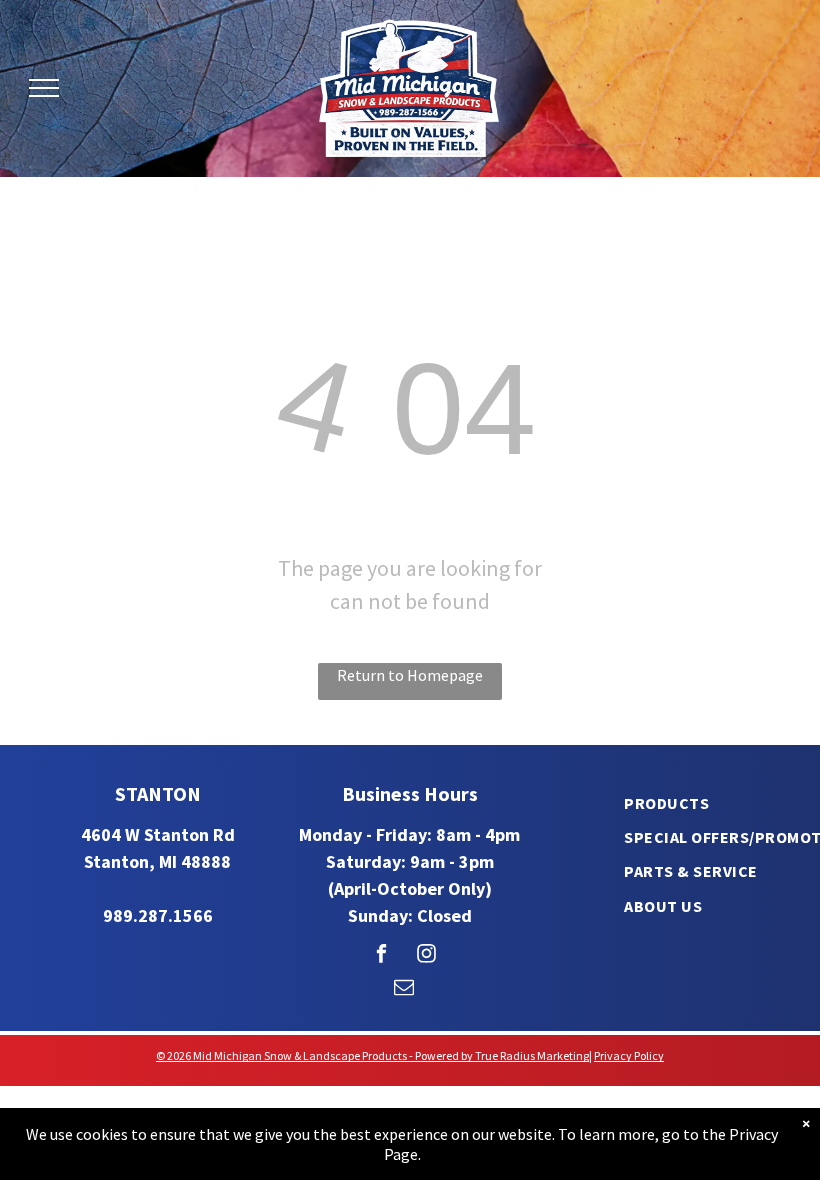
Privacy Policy (629, 1055)
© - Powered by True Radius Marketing (372, 1055)
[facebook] (381, 956)
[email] (403, 990)
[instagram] (426, 956)
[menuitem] (666, 802)
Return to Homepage (410, 675)
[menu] (44, 88)
